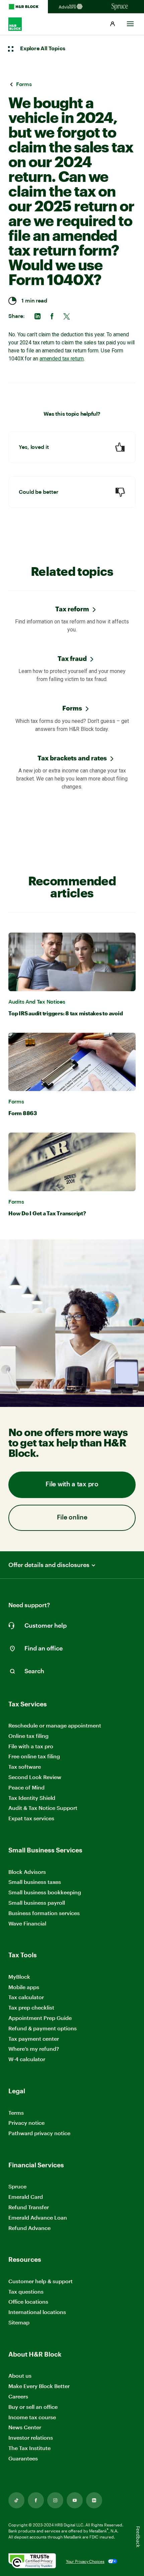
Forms (72, 708)
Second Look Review (35, 1777)
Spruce (17, 2186)
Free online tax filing (34, 1756)
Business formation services (44, 1913)
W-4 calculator (27, 2059)
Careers (18, 2397)
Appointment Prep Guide (40, 2018)
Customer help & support (41, 2281)
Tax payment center (34, 2039)
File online (72, 1518)
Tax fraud (72, 658)
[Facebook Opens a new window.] (36, 2500)
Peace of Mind (26, 1787)
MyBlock (19, 1977)
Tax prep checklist (31, 2007)
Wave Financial (27, 1924)
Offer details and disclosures (49, 1565)
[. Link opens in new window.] (32, 2561)
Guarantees (23, 2458)
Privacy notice (26, 2123)
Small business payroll (37, 1903)
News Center (25, 2427)
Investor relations (31, 2438)
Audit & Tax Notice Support (43, 1808)
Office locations (28, 2302)
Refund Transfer (29, 2207)
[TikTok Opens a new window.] (16, 2500)
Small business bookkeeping (45, 1892)
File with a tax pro (72, 1484)
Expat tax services (31, 1818)
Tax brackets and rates (72, 758)
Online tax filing (28, 1736)
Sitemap (19, 2323)
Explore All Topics (43, 49)
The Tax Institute (29, 2448)
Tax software (25, 1767)
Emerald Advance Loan (38, 2217)
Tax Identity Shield (32, 1798)
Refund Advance (29, 2228)
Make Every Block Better (39, 2386)
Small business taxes (35, 1882)
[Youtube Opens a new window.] (75, 2500)
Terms (16, 2113)
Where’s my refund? (34, 2049)
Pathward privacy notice (39, 2133)
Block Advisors (27, 1872)
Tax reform (72, 609)
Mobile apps (24, 1987)
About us (20, 2376)
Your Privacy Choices (85, 2561)
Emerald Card (26, 2197)
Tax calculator (26, 1997)
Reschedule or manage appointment (55, 1725)
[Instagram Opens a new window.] (55, 2500)
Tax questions (26, 2291)
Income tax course (32, 2417)
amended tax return (62, 359)
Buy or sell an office (33, 2407)
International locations (37, 2312)
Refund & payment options (43, 2028)
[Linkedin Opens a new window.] (94, 2500)
